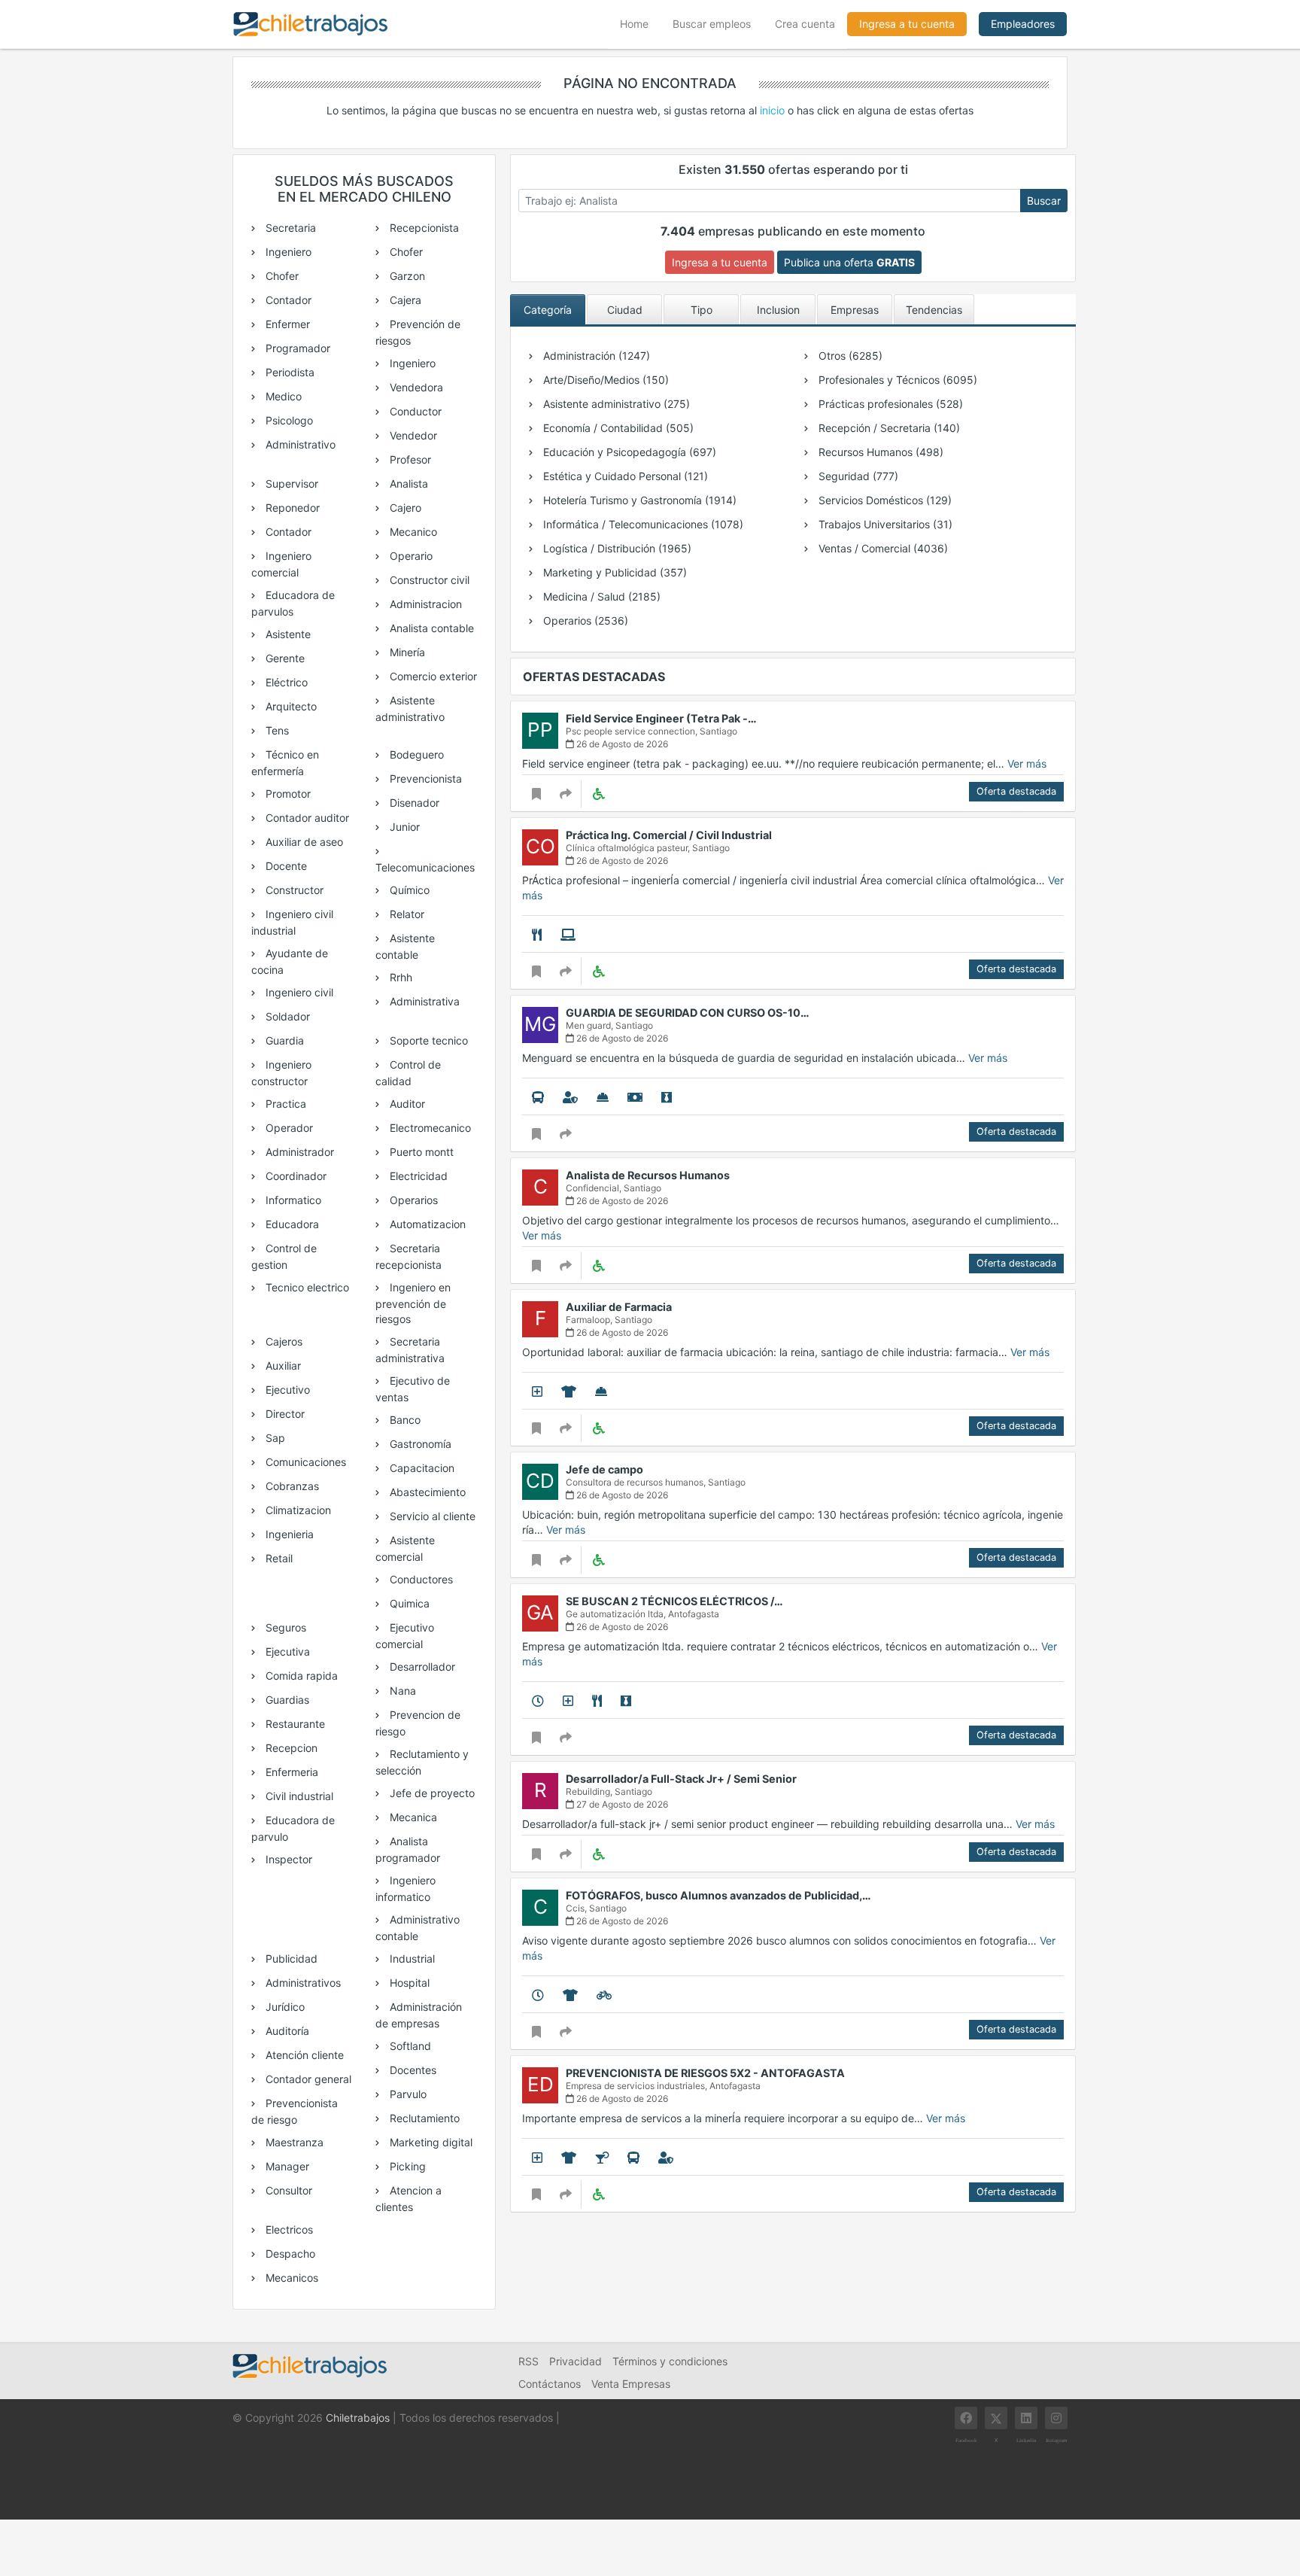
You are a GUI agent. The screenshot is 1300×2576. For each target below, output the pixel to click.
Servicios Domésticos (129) (884, 500)
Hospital (408, 1983)
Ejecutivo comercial (405, 1636)
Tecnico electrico (306, 1287)
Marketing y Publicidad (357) (614, 572)
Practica (284, 1104)
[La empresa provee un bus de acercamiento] (538, 1097)
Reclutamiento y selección (422, 1762)
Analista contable (430, 628)
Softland (409, 2046)
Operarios (412, 1200)
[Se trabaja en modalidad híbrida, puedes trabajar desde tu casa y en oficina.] (568, 935)
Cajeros (282, 1341)
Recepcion (290, 1748)
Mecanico (412, 532)
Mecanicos (290, 2278)
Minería (406, 652)
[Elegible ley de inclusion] (598, 794)
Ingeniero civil (298, 992)
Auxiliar (282, 1366)
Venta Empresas (631, 2384)
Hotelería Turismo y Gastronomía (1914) (638, 500)
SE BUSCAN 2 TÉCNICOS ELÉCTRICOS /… (674, 1601)
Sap (274, 1438)
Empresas (855, 310)
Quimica (408, 1603)
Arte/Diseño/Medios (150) (604, 380)
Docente (285, 866)
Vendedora (415, 387)
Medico (282, 396)
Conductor (414, 411)
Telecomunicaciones (425, 867)
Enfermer (286, 324)
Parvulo (407, 2094)
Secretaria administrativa (410, 1350)
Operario (410, 556)
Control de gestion (284, 1256)
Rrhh (399, 977)
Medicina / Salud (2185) (600, 596)
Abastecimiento (426, 1492)
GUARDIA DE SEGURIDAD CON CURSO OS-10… (688, 1013)
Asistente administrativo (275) (615, 404)
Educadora (291, 1224)
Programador (296, 348)
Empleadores (1023, 24)
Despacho (289, 2254)
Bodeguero (415, 754)
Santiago (718, 731)
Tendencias (934, 310)
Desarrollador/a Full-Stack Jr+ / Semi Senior (681, 1779)
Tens (276, 730)
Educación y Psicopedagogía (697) (628, 452)
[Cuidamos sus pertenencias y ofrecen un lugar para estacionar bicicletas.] (604, 1995)
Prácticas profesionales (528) (889, 404)
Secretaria (289, 228)
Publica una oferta (849, 262)
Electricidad (417, 1176)
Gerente (284, 658)
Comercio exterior (432, 676)
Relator (405, 914)
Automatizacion (426, 1224)
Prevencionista (424, 779)
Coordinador (295, 1176)
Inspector (287, 1859)
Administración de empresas (419, 2015)
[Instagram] (1056, 2418)
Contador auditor (306, 818)
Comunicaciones (304, 1462)
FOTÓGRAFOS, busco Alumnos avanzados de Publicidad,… (718, 1895)
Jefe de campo (604, 1469)
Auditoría (286, 2031)
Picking (406, 2166)
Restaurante (294, 1724)
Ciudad (625, 310)
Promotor (287, 794)
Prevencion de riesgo (418, 1723)
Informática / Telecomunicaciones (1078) (642, 524)
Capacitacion (421, 1468)
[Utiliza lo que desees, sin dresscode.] (569, 1391)
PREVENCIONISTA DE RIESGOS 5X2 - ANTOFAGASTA (705, 2073)
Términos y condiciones (670, 2361)
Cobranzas (291, 1486)
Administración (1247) (595, 356)
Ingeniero (287, 252)
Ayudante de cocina (290, 961)
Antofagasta (694, 1614)
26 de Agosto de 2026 (621, 744)
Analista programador (408, 1849)
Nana (401, 1691)
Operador (288, 1128)
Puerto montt (420, 1152)
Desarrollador (421, 1667)
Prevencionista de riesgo (295, 2111)
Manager (286, 2166)
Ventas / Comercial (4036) (882, 548)
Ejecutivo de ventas (413, 1389)
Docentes (412, 2070)
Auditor (406, 1104)
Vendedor (412, 435)
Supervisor (290, 484)
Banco (404, 1420)
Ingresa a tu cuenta (907, 24)
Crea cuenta (805, 24)
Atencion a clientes (409, 2199)
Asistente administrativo (410, 709)
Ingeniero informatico (405, 1889)
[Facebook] (966, 2418)
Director (284, 1414)
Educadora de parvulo (293, 1828)
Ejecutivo (286, 1390)
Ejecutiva (286, 1651)
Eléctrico (285, 682)
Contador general (307, 2079)
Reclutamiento (423, 2118)
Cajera (404, 300)
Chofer (281, 276)
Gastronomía (419, 1444)
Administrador (298, 1152)
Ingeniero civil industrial (292, 922)
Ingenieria (288, 1534)
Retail (278, 1558)
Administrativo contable (418, 1928)
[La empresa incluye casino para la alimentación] (537, 935)
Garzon (406, 276)
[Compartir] (566, 794)
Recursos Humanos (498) (879, 452)
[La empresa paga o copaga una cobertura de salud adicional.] (537, 1391)
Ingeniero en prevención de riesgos (413, 1303)
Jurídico (284, 2007)
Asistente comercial (405, 1548)
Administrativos (302, 1983)
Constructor (293, 890)
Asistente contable (405, 946)
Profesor (409, 459)
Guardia (283, 1040)
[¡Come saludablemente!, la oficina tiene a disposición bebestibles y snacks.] (602, 2158)
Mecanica (412, 1817)
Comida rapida (300, 1676)
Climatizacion (297, 1510)
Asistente (287, 634)
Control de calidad (408, 1073)
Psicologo (288, 420)
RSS (529, 2361)
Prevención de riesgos (418, 332)
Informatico (292, 1200)
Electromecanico (429, 1128)
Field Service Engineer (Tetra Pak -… (661, 718)
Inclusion (778, 310)
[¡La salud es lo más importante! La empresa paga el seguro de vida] (570, 1097)
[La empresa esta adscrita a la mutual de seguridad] (603, 1097)
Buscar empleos (712, 24)
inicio (772, 110)
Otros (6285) (849, 356)
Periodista (289, 372)
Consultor (287, 2190)
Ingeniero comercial (281, 564)
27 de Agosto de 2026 (621, 1804)
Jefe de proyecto (431, 1793)
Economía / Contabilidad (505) (617, 428)
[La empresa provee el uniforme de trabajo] (667, 1097)
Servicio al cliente (431, 1516)
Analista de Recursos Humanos (648, 1175)
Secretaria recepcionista (409, 1256)
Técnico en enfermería (285, 763)
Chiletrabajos (358, 2418)
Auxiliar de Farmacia (619, 1307)
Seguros (284, 1627)
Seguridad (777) (857, 476)
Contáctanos (550, 2384)
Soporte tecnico (427, 1040)
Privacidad (576, 2361)
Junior (403, 827)
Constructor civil (428, 580)
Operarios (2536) (584, 620)
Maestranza (293, 2142)
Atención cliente (303, 2055)
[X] (996, 2418)
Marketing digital (430, 2142)
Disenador (413, 803)
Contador (287, 300)
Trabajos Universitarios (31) (884, 524)
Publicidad (290, 1959)
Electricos (288, 2229)
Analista (407, 484)
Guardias (286, 1700)
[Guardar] (536, 794)
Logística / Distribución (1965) (616, 548)
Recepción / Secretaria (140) (888, 428)
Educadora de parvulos (293, 603)
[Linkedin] (1026, 2418)
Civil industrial (298, 1796)
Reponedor (291, 508)
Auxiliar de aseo (303, 842)
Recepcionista (423, 228)
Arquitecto (290, 706)
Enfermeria (290, 1772)
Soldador (286, 1016)
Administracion (424, 604)
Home (640, 23)
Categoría (548, 310)
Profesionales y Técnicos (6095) (896, 380)
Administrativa (423, 1001)
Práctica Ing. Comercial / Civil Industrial (669, 835)
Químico (408, 890)
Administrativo (299, 444)
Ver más (1027, 763)
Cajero (404, 508)
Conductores (420, 1579)
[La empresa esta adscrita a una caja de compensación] (635, 1097)
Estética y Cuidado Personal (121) (624, 476)
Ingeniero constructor (281, 1073)
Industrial (411, 1959)
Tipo (702, 310)
